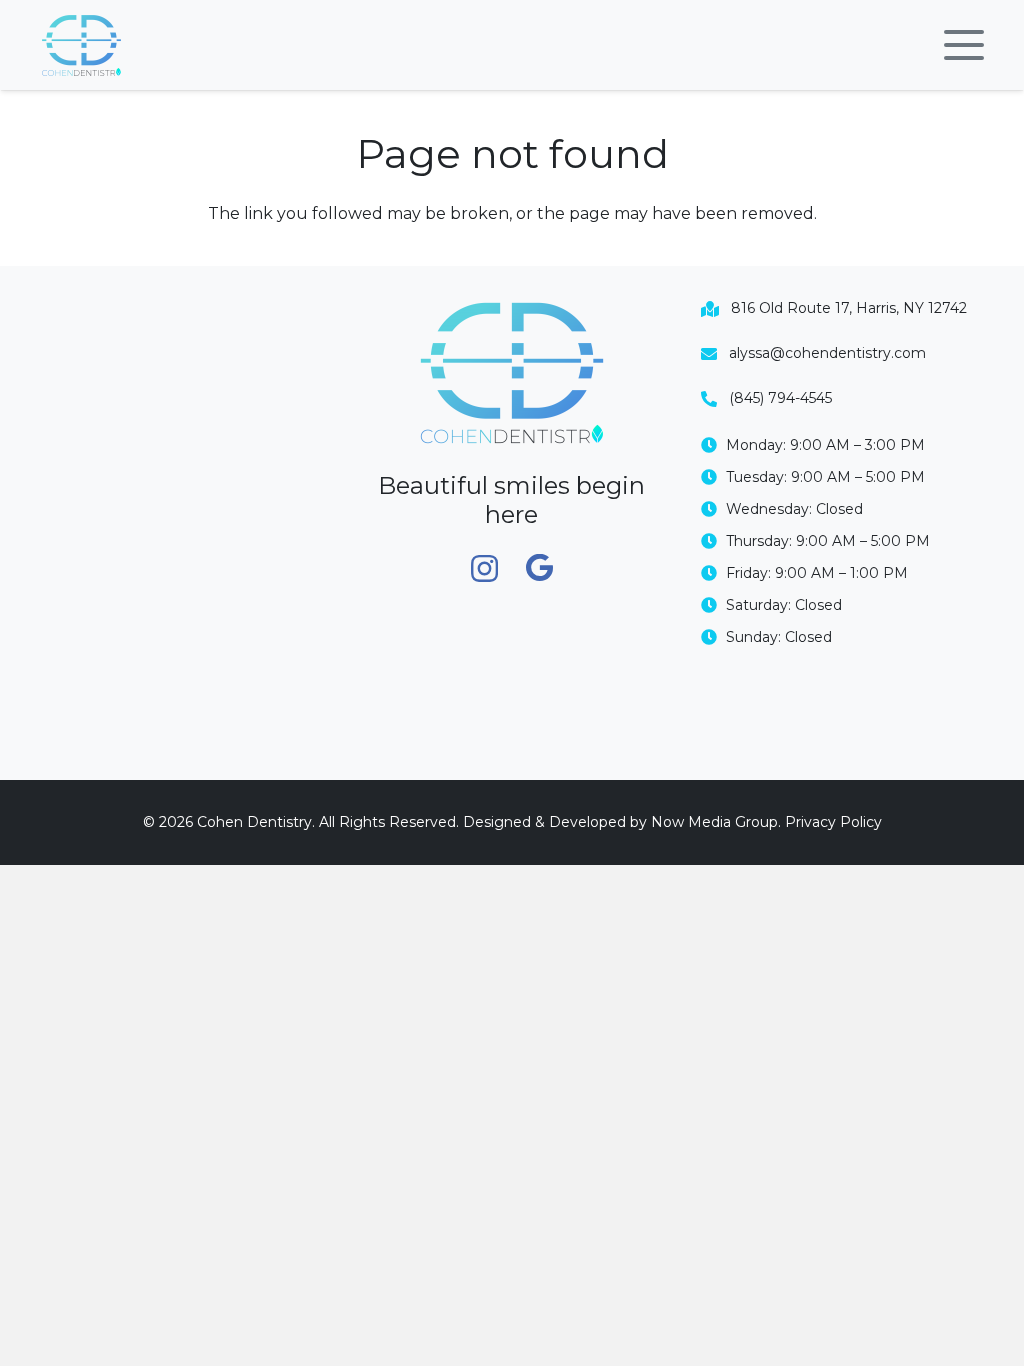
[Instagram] (484, 569)
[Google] (539, 568)
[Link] (81, 45)
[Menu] (964, 45)
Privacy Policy (833, 822)
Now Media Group (714, 822)
